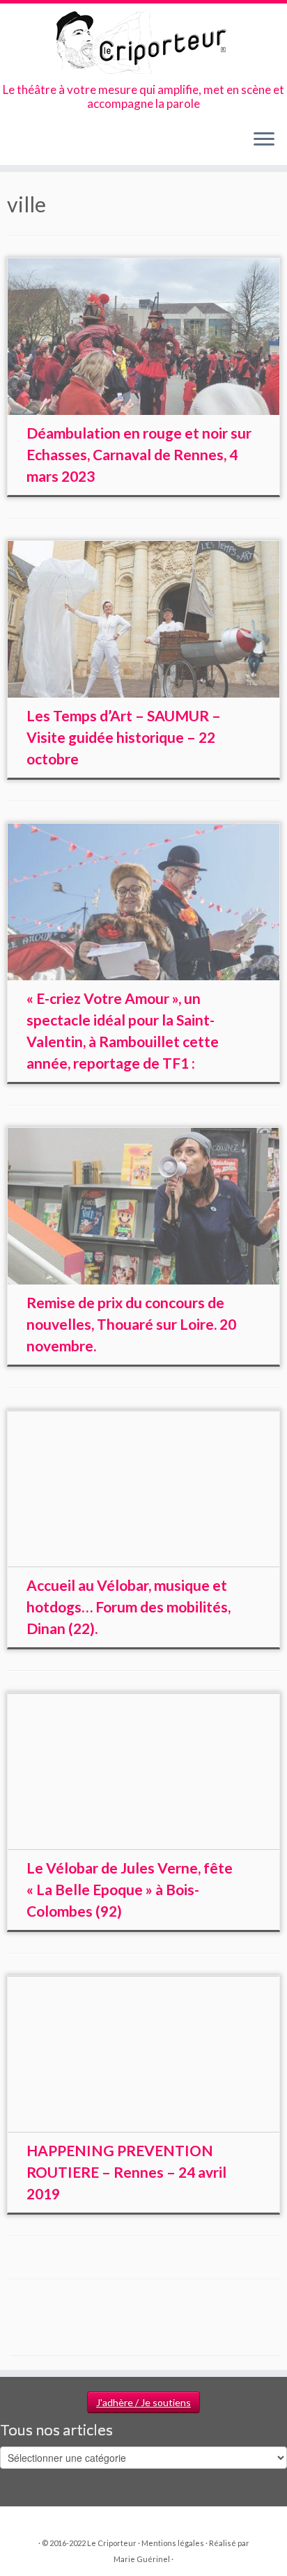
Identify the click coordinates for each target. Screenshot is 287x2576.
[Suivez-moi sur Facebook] (39, 144)
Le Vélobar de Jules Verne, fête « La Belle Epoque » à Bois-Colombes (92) (130, 1889)
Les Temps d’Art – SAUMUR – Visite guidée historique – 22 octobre (124, 737)
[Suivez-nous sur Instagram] (51, 144)
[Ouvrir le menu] (264, 140)
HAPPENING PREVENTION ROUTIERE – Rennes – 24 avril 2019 (126, 2172)
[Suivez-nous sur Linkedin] (74, 144)
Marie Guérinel (142, 2559)
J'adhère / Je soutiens (143, 2402)
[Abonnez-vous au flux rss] (15, 144)
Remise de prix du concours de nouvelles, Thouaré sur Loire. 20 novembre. (131, 1324)
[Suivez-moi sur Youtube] (62, 144)
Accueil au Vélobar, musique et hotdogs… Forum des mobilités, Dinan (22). (129, 1607)
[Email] (27, 144)
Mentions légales (173, 2543)
